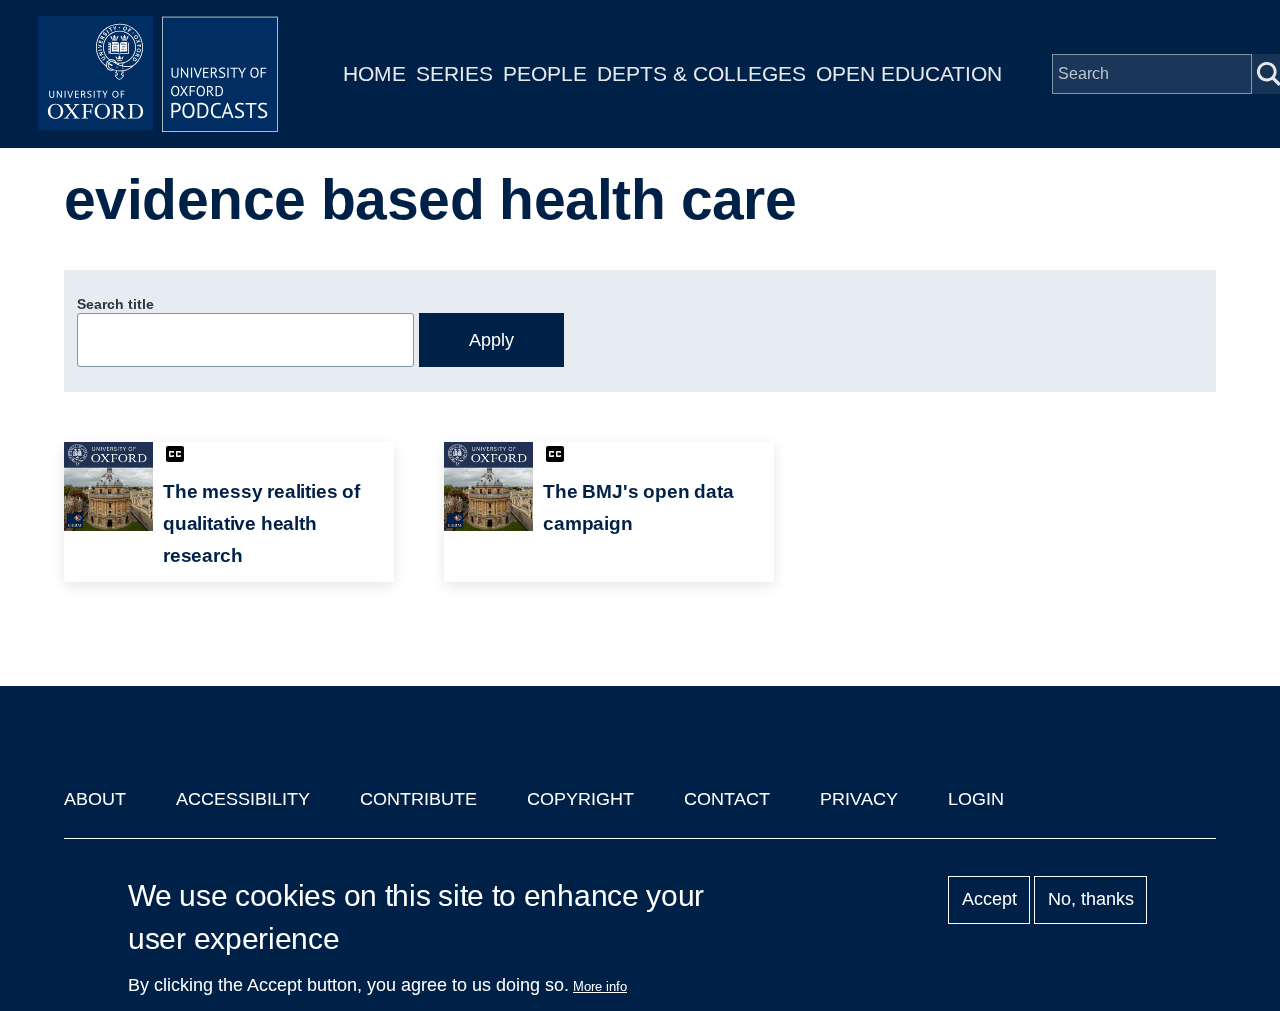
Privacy (859, 799)
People (545, 73)
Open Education (909, 73)
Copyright (580, 799)
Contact (727, 799)
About (95, 799)
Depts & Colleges (701, 73)
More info (600, 986)
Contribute (418, 799)
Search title (115, 304)
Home (374, 73)
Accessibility (243, 799)
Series (454, 73)
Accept (989, 900)
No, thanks (1091, 900)
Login (976, 799)
